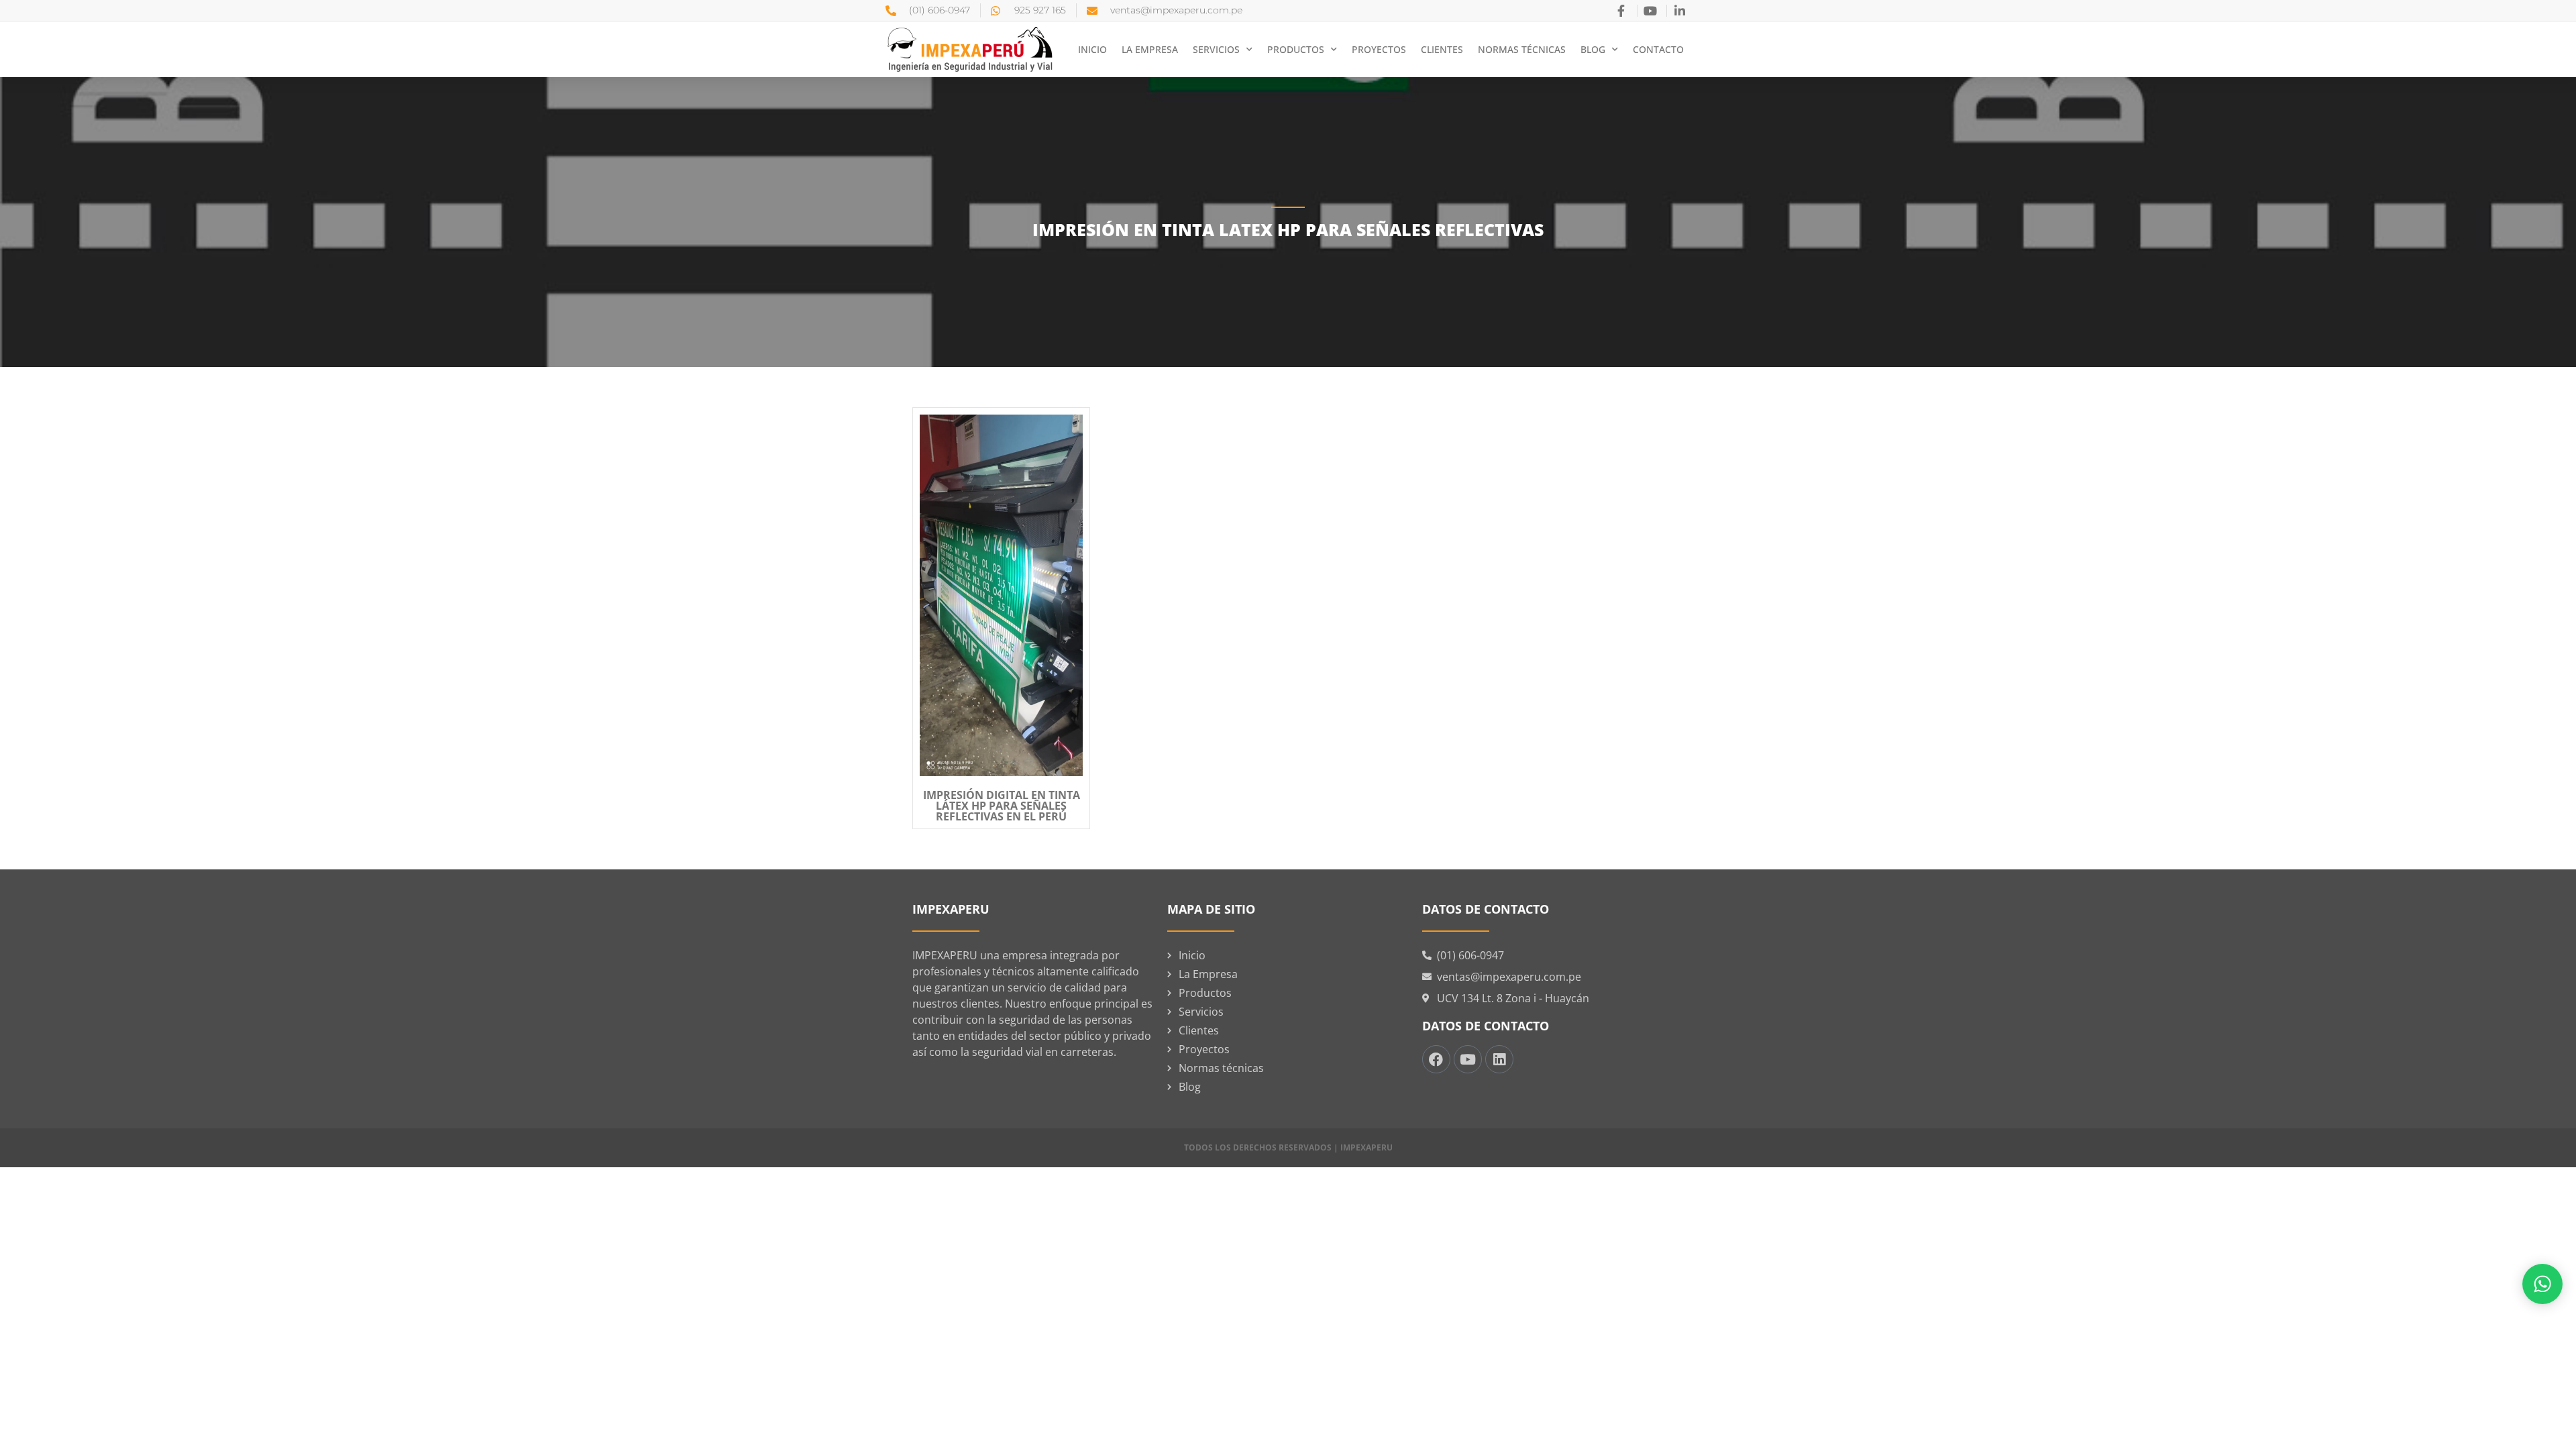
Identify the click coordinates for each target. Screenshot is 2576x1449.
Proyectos (1379, 49)
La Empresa (1150, 49)
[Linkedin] (1499, 1059)
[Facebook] (1436, 1059)
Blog (1593, 49)
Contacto (1658, 49)
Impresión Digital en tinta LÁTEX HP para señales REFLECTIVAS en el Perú (1002, 806)
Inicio (1092, 49)
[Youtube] (1468, 1059)
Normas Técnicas (1522, 49)
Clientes (1442, 49)
